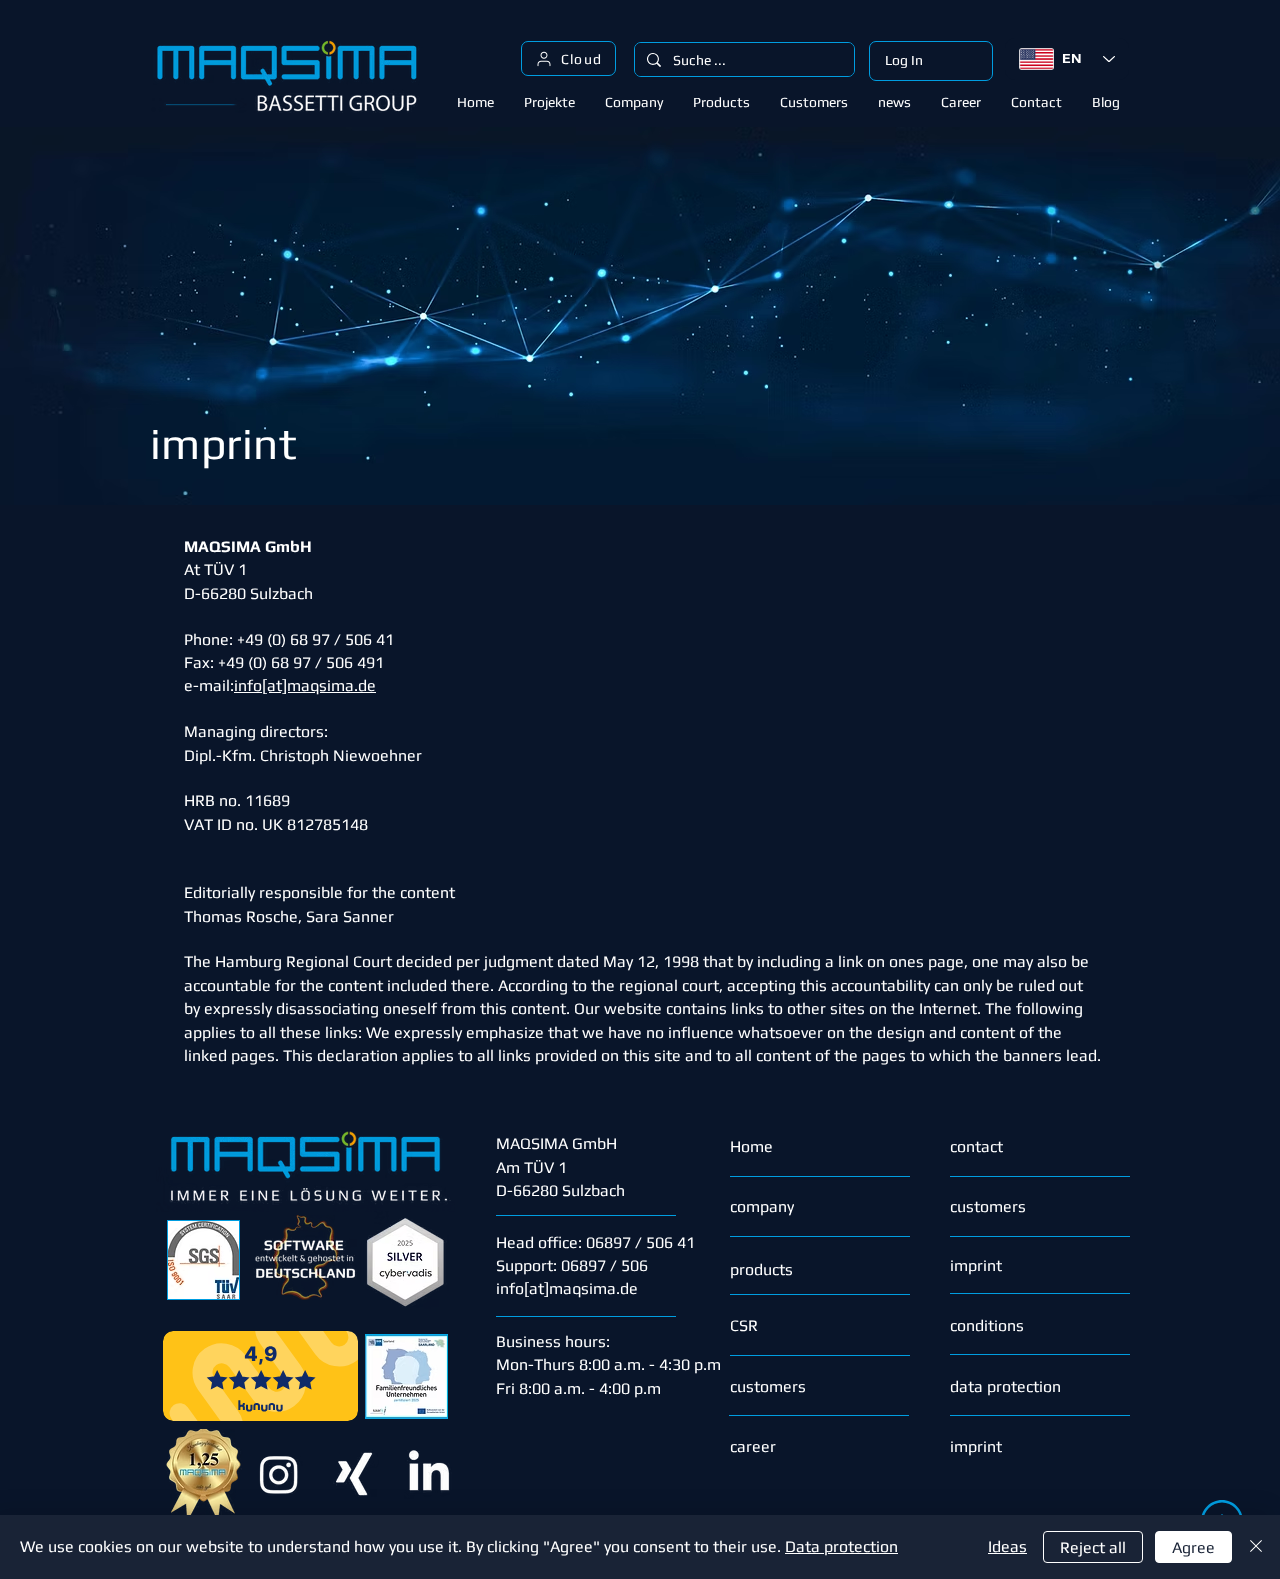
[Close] (1256, 1547)
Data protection (841, 1546)
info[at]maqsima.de (567, 1288)
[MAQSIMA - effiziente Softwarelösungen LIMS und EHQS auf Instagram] (279, 1474)
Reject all (1093, 1547)
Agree (1193, 1547)
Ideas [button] (1007, 1546)
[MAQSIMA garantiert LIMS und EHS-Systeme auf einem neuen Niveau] (354, 1474)
